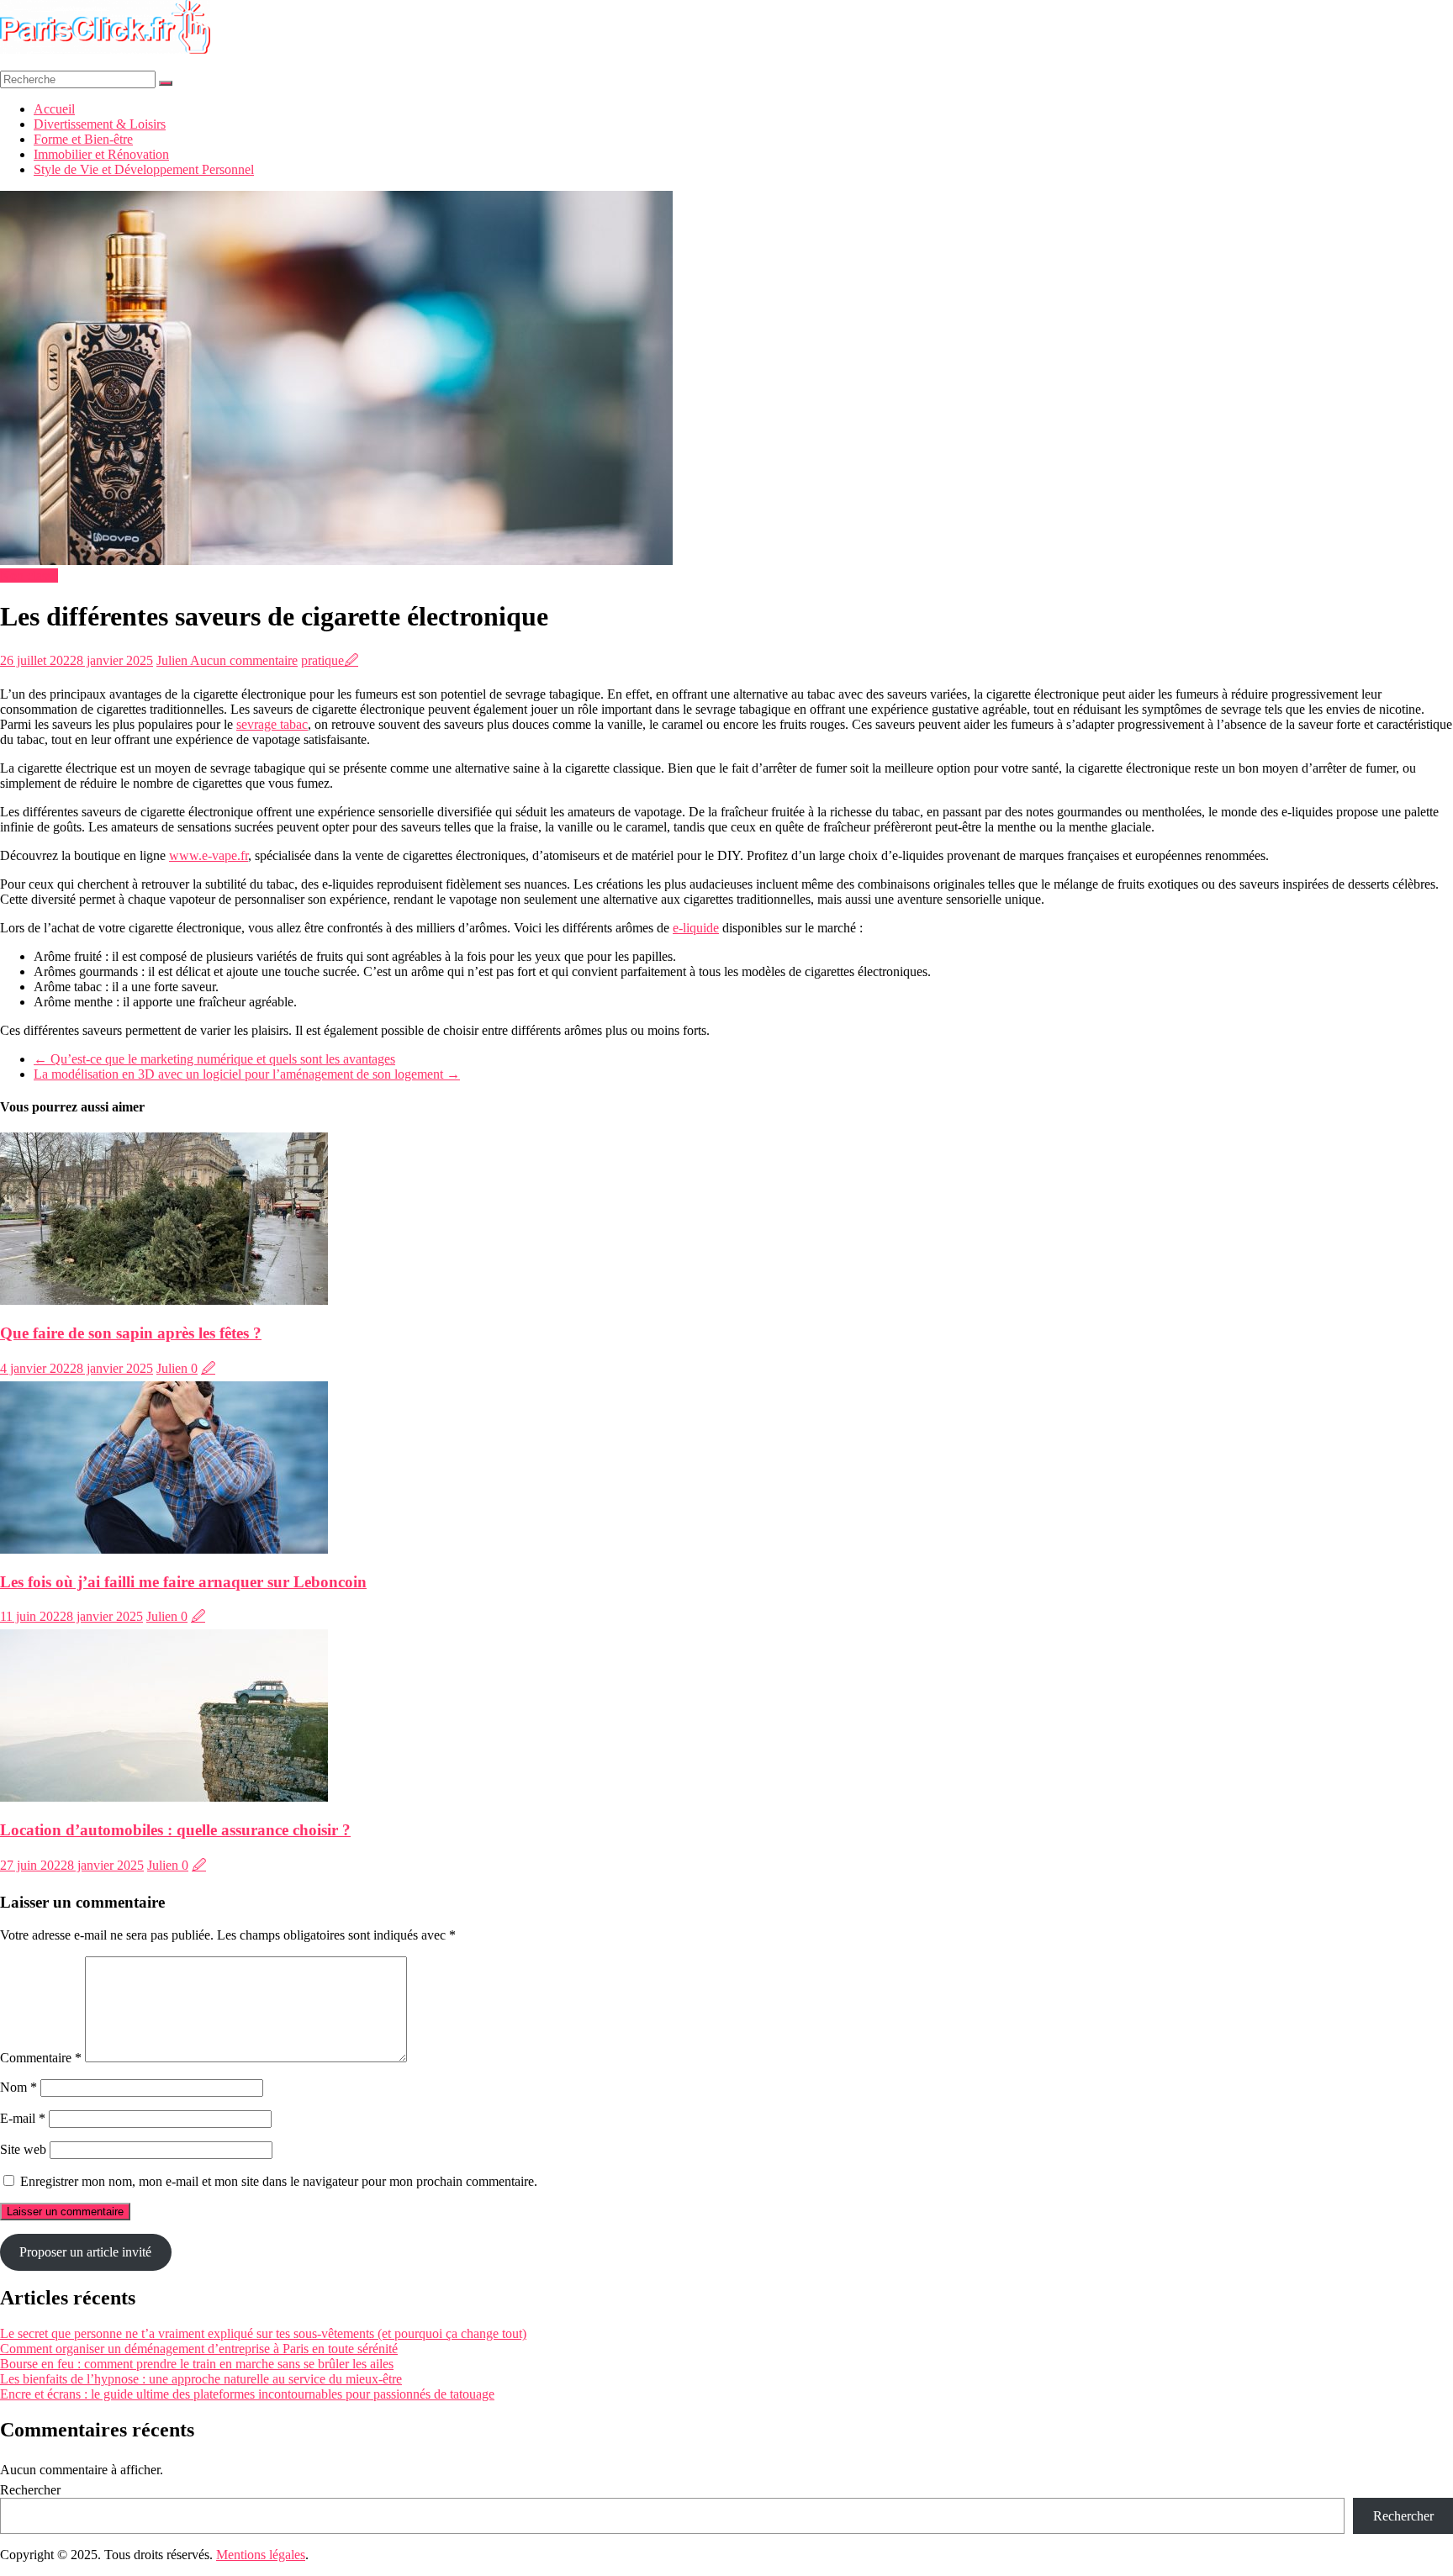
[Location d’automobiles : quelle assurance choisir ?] (164, 1797)
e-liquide (696, 928)
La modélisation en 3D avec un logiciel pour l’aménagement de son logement (247, 1074)
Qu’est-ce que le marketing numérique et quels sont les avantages (214, 1059)
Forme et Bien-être (83, 139)
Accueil (54, 109)
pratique (322, 660)
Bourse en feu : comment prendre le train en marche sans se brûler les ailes (197, 2364)
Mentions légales (261, 2555)
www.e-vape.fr (209, 855)
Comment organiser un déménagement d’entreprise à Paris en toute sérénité (199, 2349)
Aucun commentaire (244, 660)
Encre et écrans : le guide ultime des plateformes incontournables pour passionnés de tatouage (247, 2394)
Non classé (29, 575)
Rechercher (30, 2490)
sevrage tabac (272, 724)
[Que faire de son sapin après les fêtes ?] (164, 1300)
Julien (173, 660)
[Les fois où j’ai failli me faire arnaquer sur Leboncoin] (164, 1549)
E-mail (23, 2118)
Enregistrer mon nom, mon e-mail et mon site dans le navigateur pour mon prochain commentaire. (279, 2181)
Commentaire (41, 2058)
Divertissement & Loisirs (100, 124)
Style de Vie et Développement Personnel (144, 169)
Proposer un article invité (85, 2252)
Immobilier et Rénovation (101, 154)
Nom (18, 2087)
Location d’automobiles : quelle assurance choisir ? (175, 1830)
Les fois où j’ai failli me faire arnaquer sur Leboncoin (183, 1582)
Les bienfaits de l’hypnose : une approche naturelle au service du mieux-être (201, 2379)
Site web (23, 2149)
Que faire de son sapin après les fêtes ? (131, 1333)
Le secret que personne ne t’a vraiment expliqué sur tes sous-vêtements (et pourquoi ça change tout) (263, 2333)
